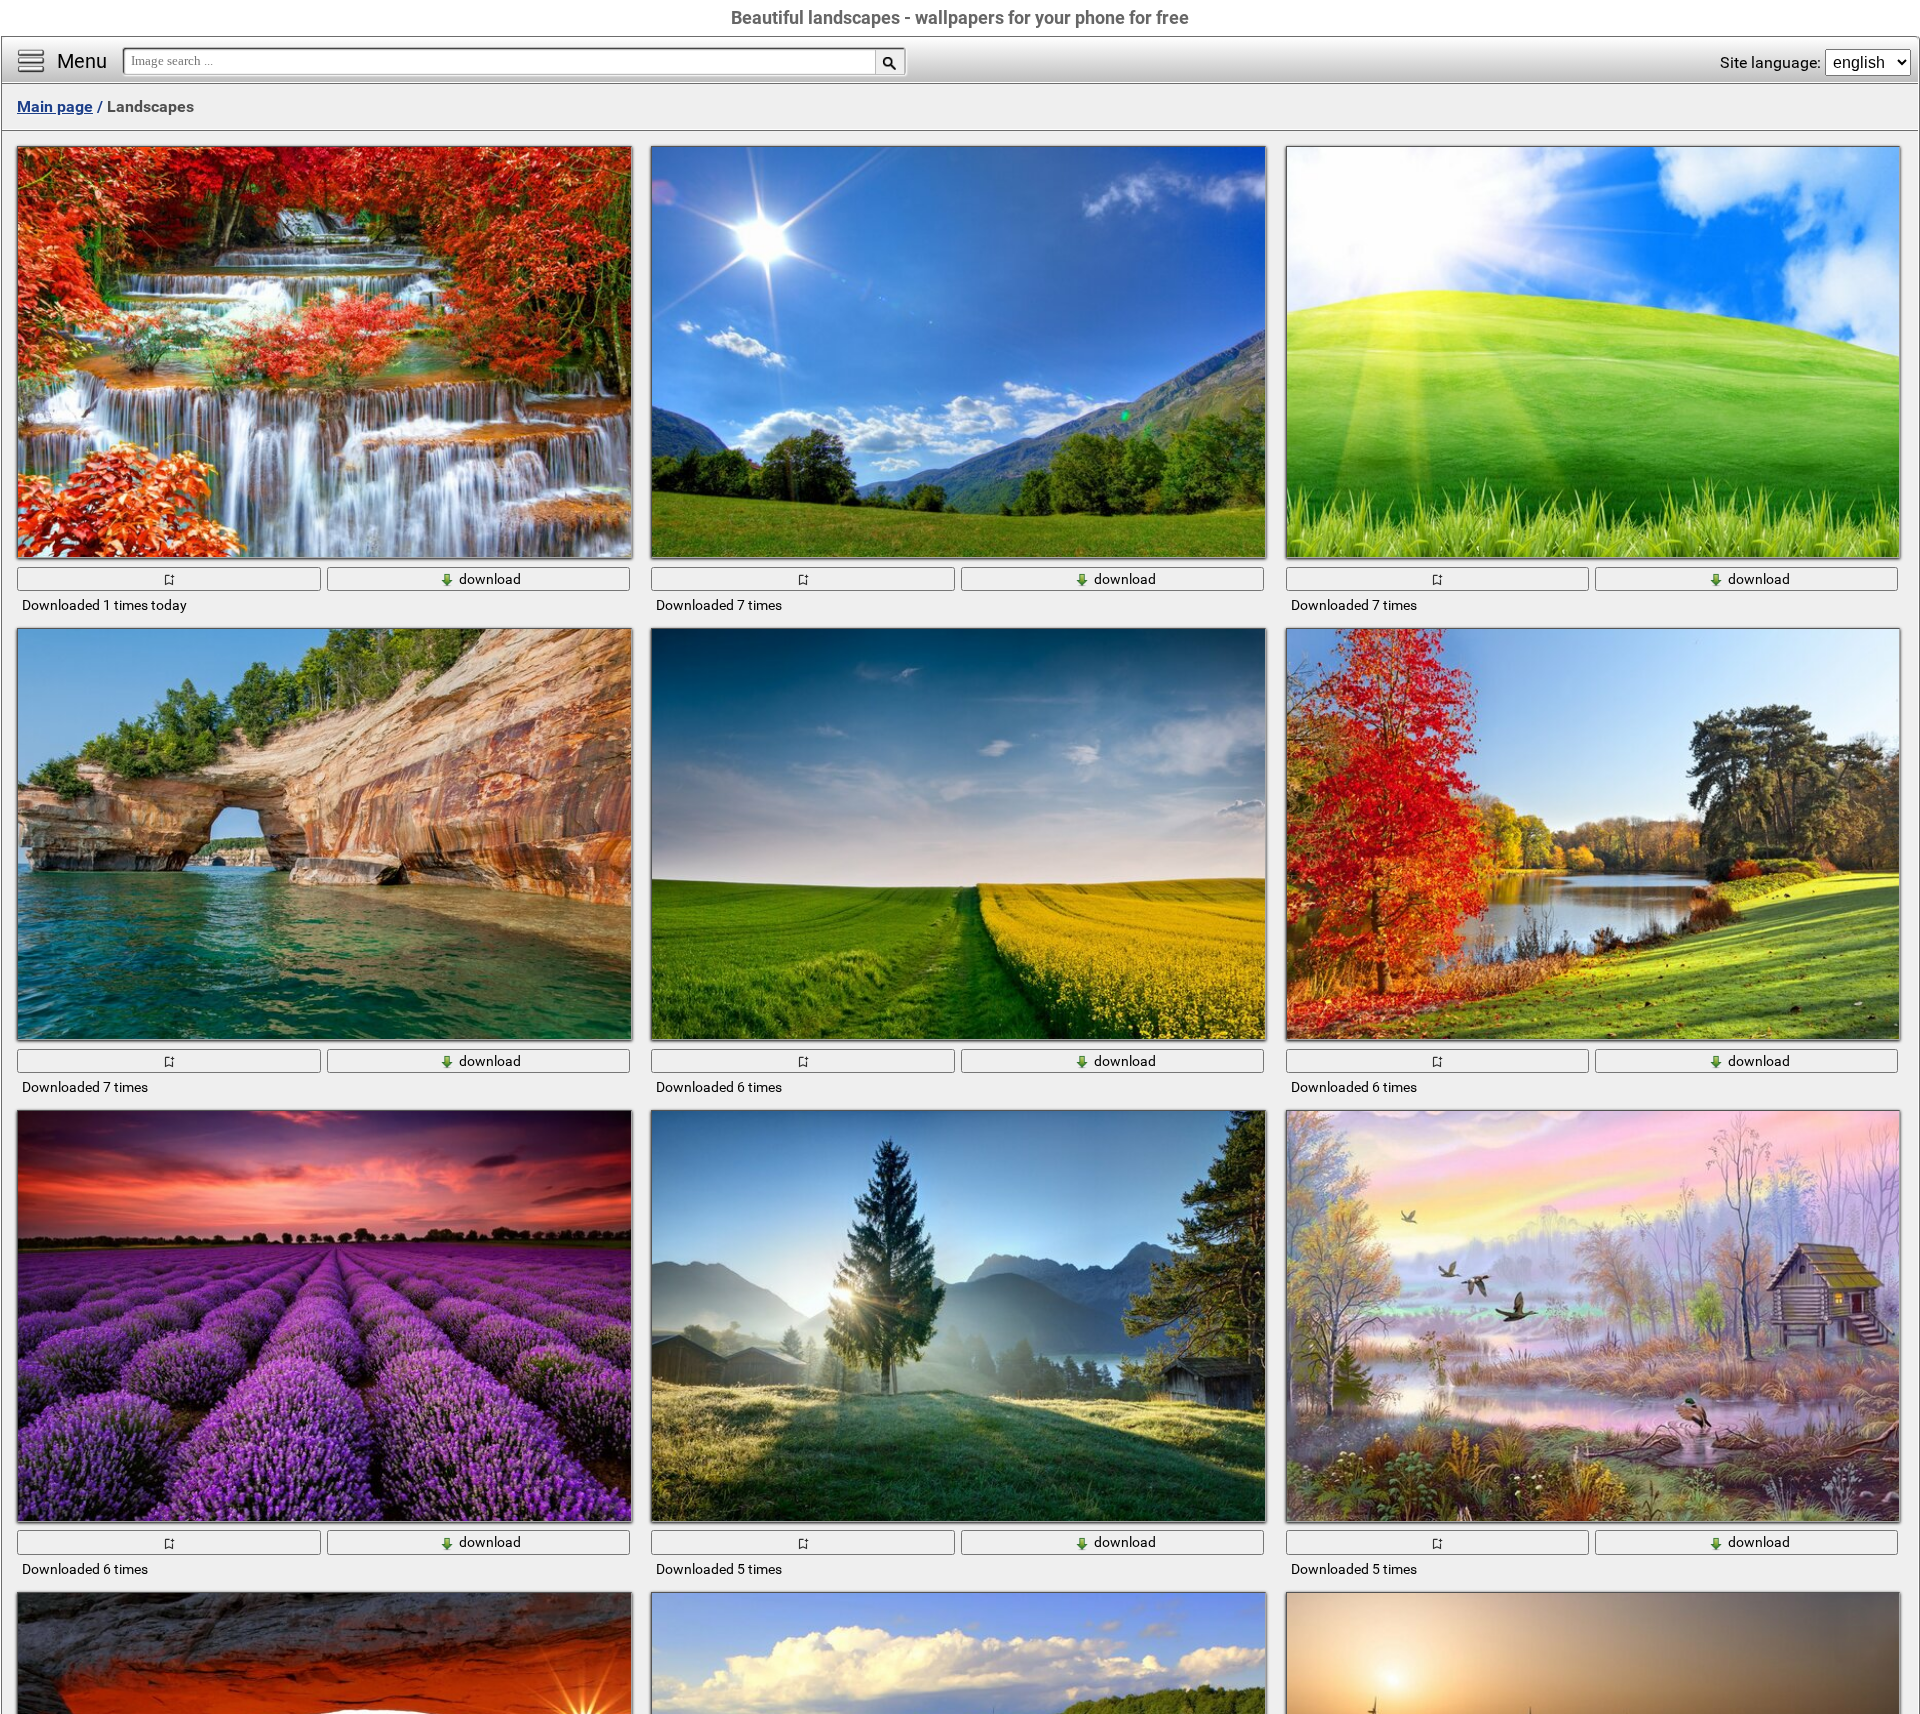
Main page (55, 106)
